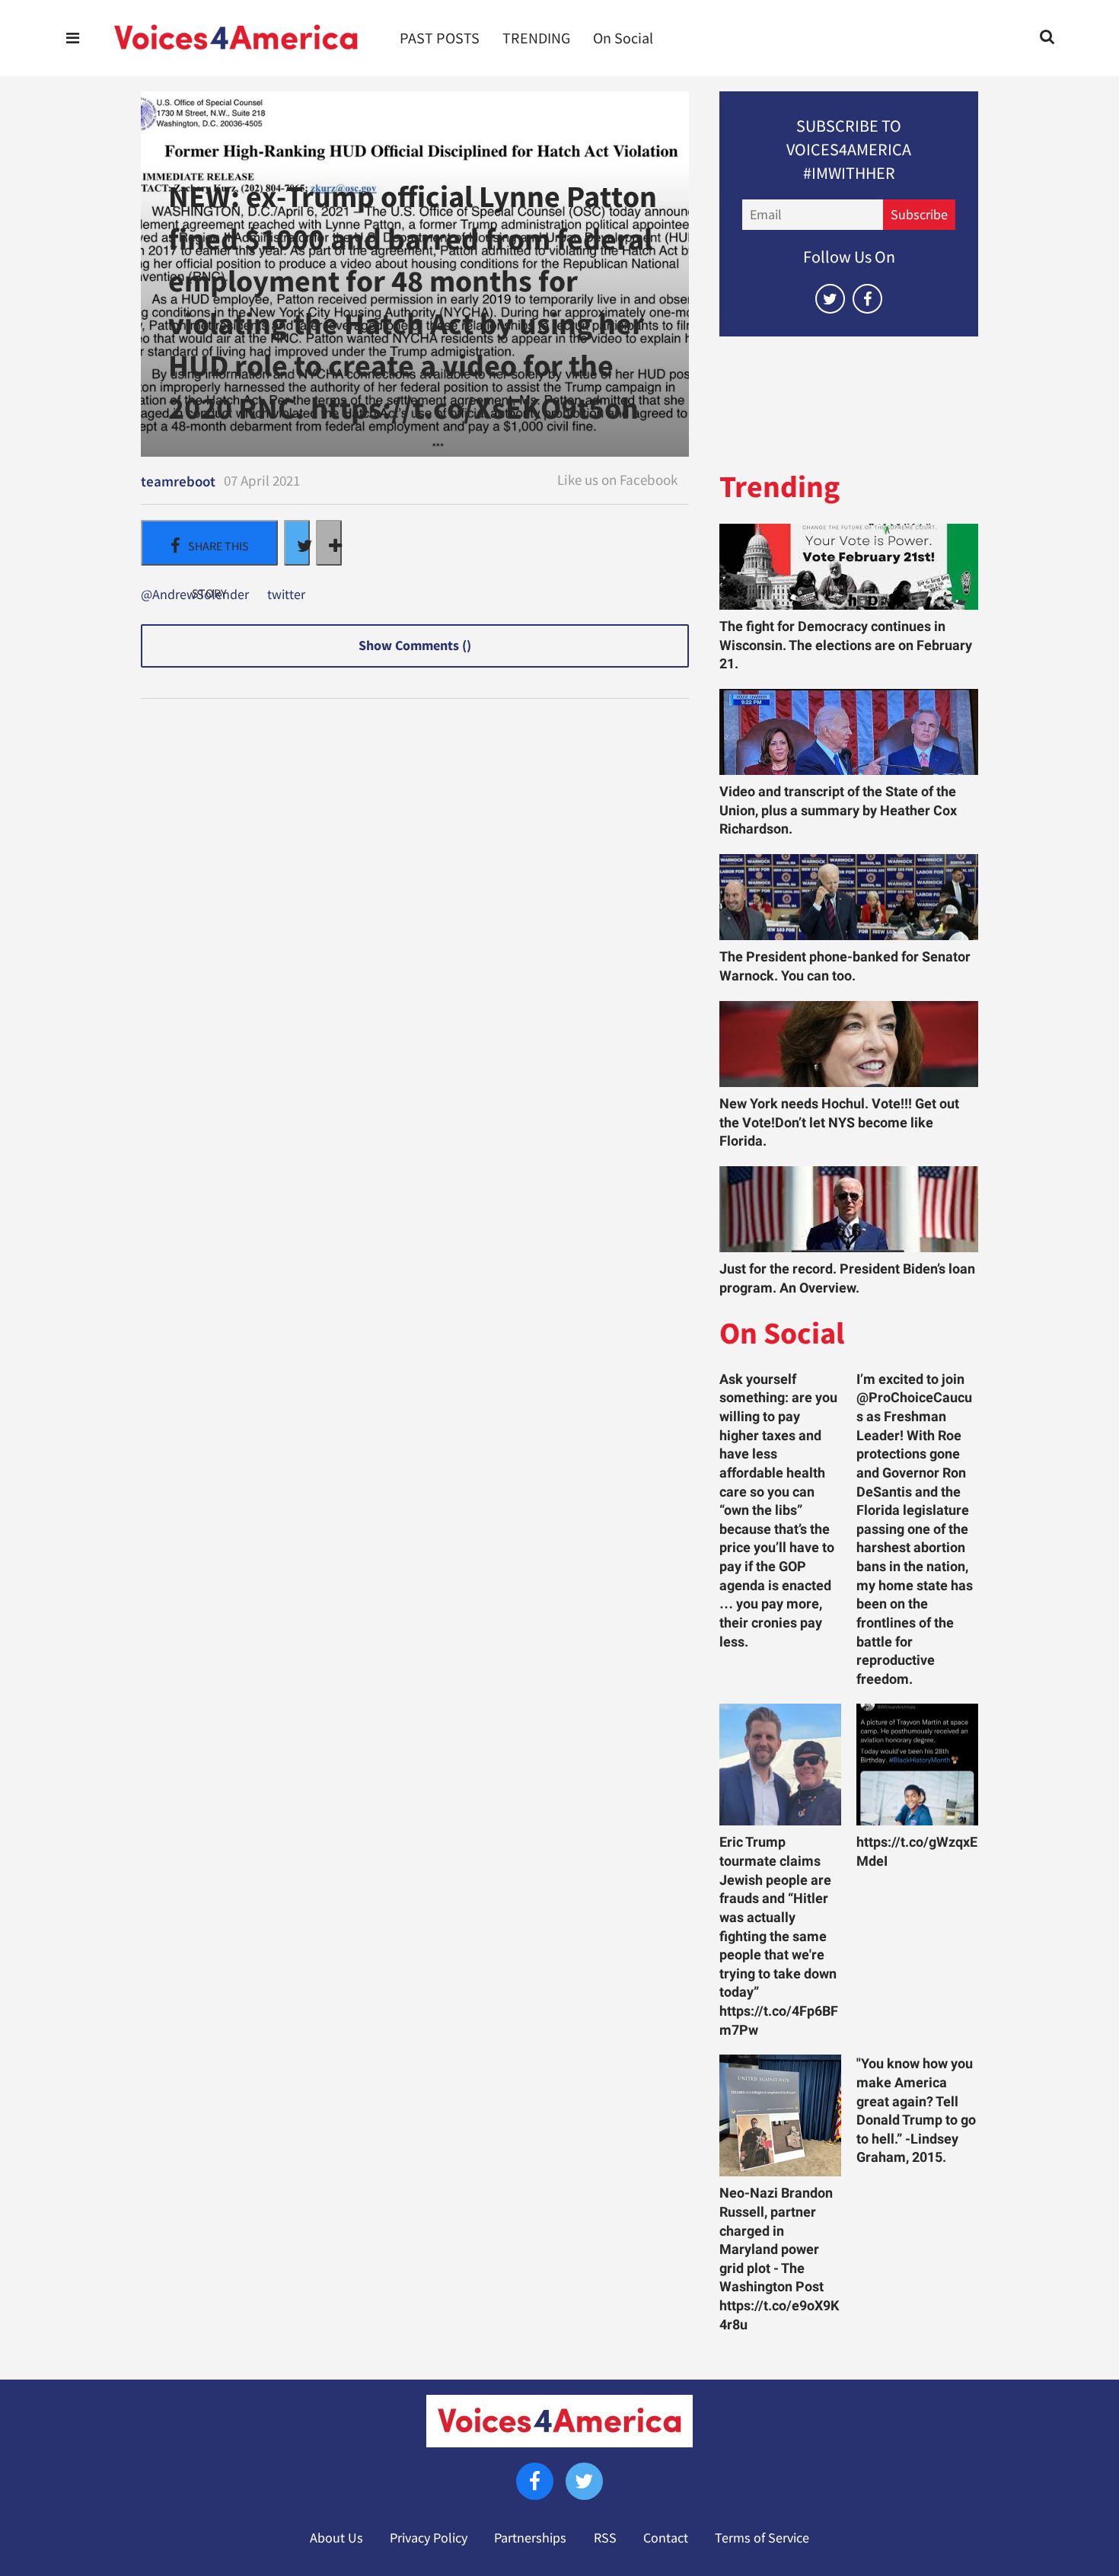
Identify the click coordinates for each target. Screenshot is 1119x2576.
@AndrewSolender (195, 595)
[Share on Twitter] (297, 543)
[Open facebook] (867, 299)
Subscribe (919, 215)
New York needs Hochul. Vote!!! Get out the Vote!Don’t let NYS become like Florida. (839, 1122)
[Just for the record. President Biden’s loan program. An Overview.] (849, 1209)
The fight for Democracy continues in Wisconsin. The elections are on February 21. (846, 645)
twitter (286, 595)
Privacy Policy (429, 2538)
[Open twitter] (830, 299)
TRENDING (536, 38)
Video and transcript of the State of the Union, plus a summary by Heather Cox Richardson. (838, 810)
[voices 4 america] (236, 38)
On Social (623, 38)
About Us (336, 2538)
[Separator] (329, 543)
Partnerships (530, 2538)
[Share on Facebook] (209, 543)
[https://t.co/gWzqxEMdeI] (917, 1765)
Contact (666, 2538)
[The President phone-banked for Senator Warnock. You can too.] (849, 897)
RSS (605, 2538)
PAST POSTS (440, 38)
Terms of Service (762, 2538)
